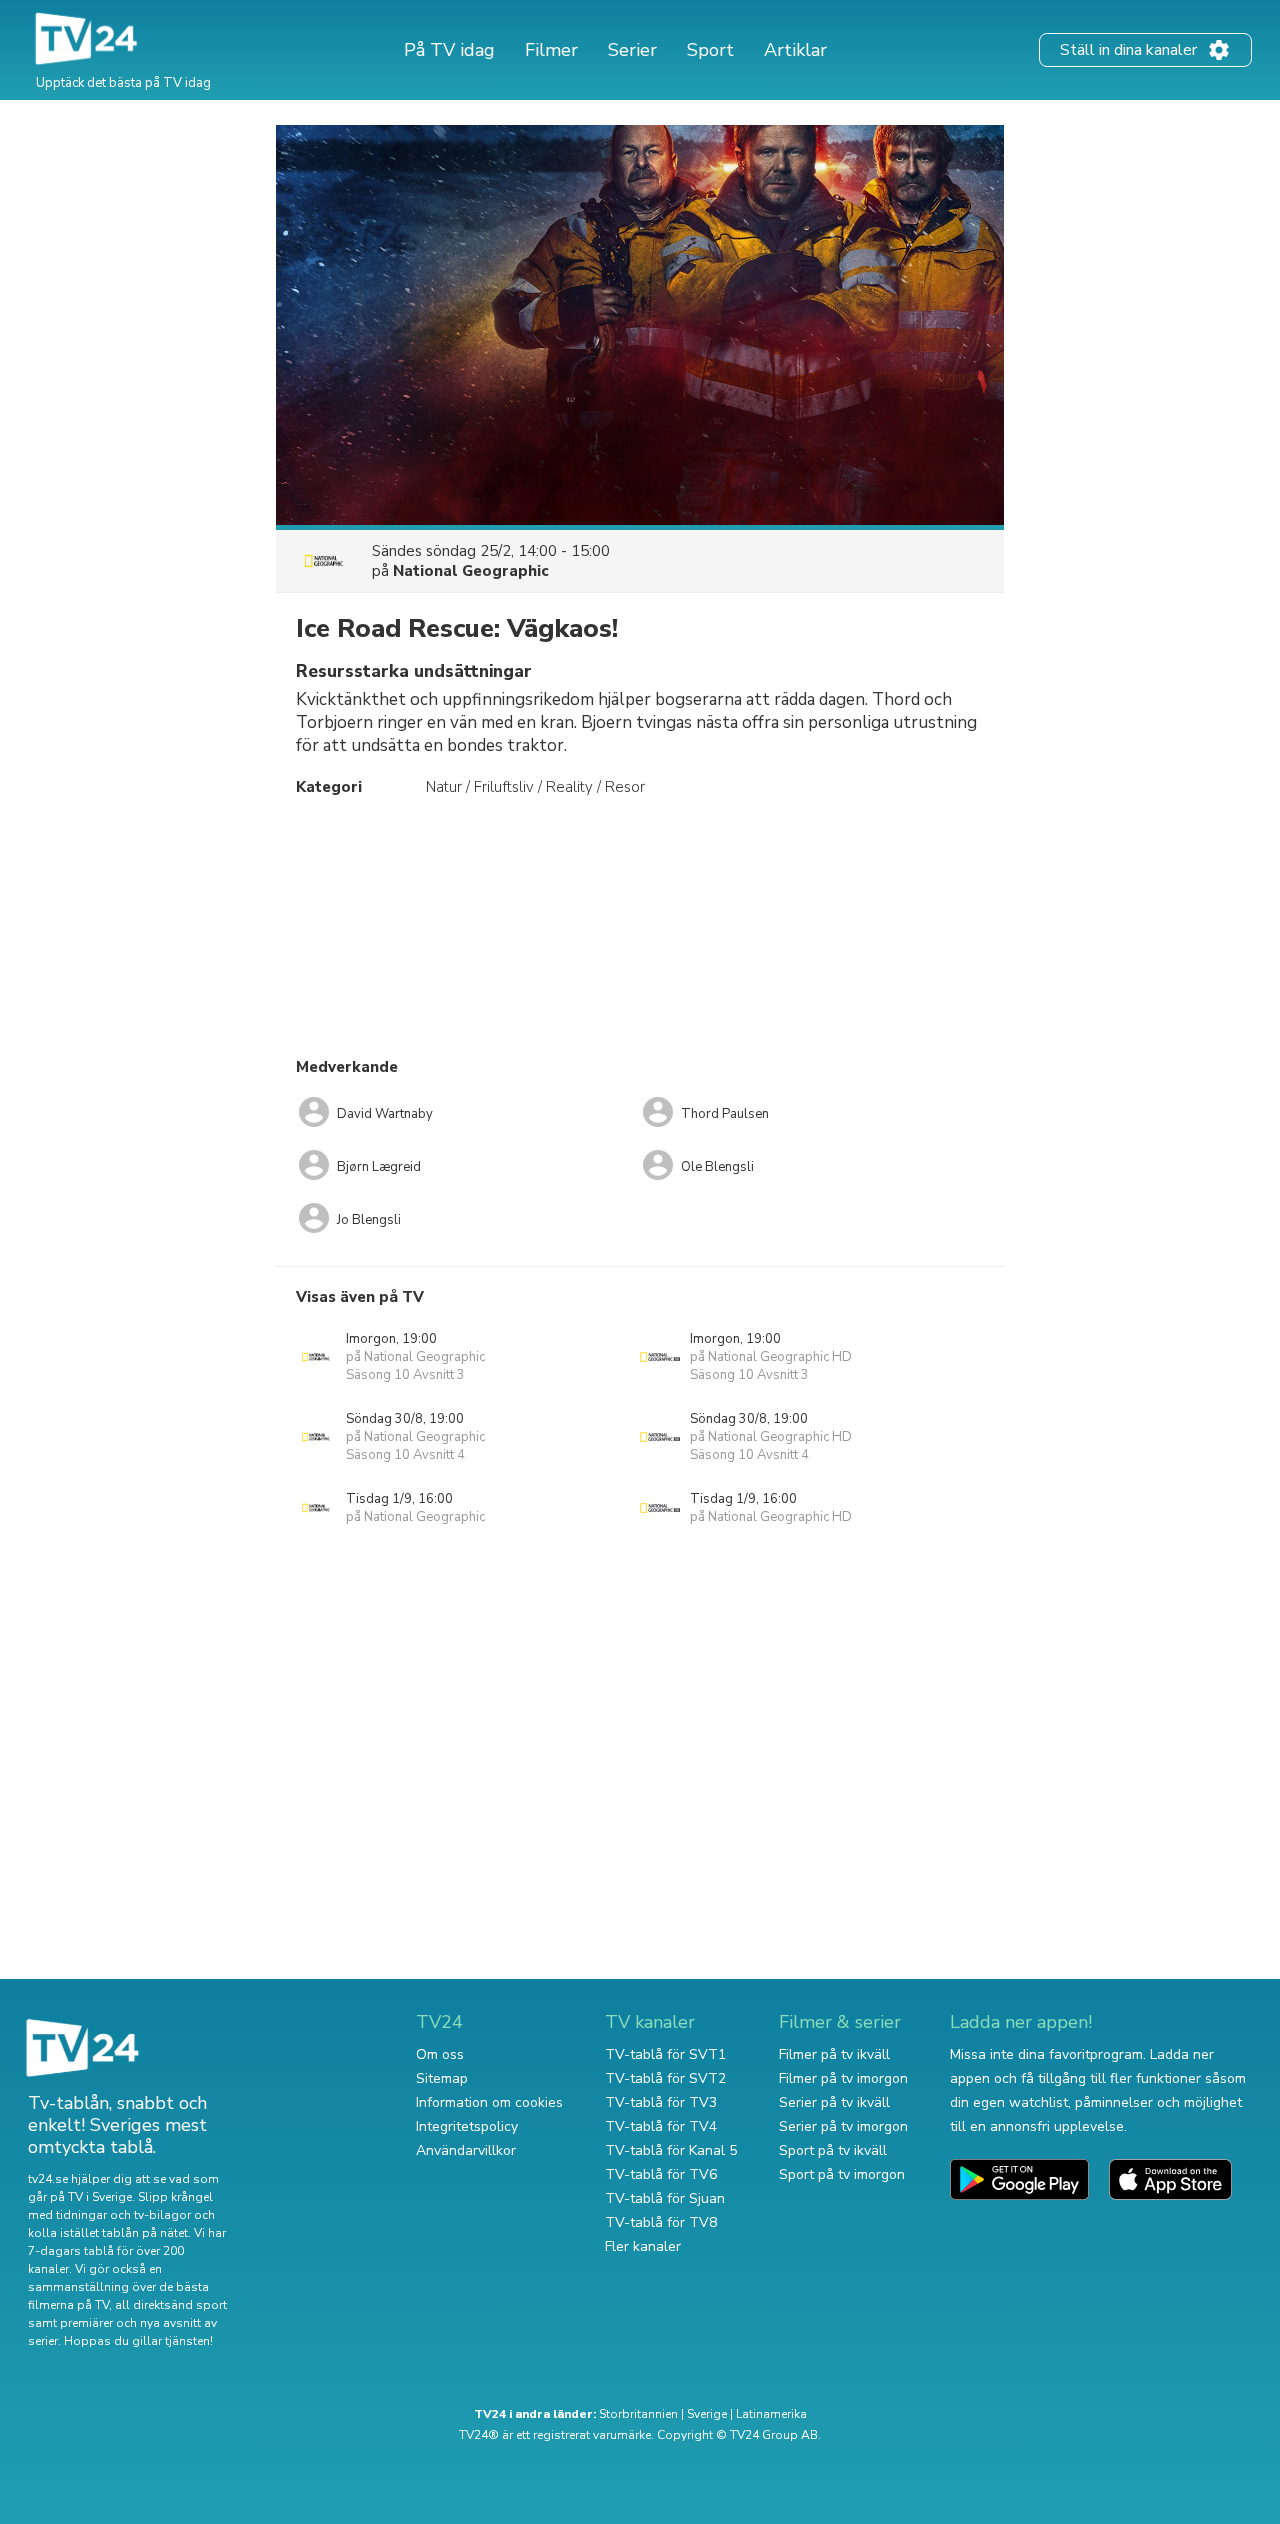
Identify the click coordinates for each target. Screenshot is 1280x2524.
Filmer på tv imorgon (843, 2078)
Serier (632, 50)
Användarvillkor (466, 2150)
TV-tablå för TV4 (661, 2126)
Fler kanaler (643, 2246)
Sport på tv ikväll (833, 2150)
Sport (710, 50)
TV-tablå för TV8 (661, 2222)
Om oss (440, 2054)
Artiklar (795, 50)
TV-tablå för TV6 (661, 2174)
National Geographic (471, 571)
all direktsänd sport (171, 2305)
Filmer (551, 50)
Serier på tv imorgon (843, 2126)
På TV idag (449, 50)
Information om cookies (489, 2102)
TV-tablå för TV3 (661, 2102)
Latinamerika (771, 2414)
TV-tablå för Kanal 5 (671, 2150)
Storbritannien (638, 2414)
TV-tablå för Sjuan (665, 2198)
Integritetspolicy (467, 2126)
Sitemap (442, 2078)
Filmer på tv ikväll (834, 2054)
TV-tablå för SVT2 (665, 2078)
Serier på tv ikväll (834, 2102)
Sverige (707, 2414)
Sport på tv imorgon (842, 2174)
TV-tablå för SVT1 (665, 2054)
